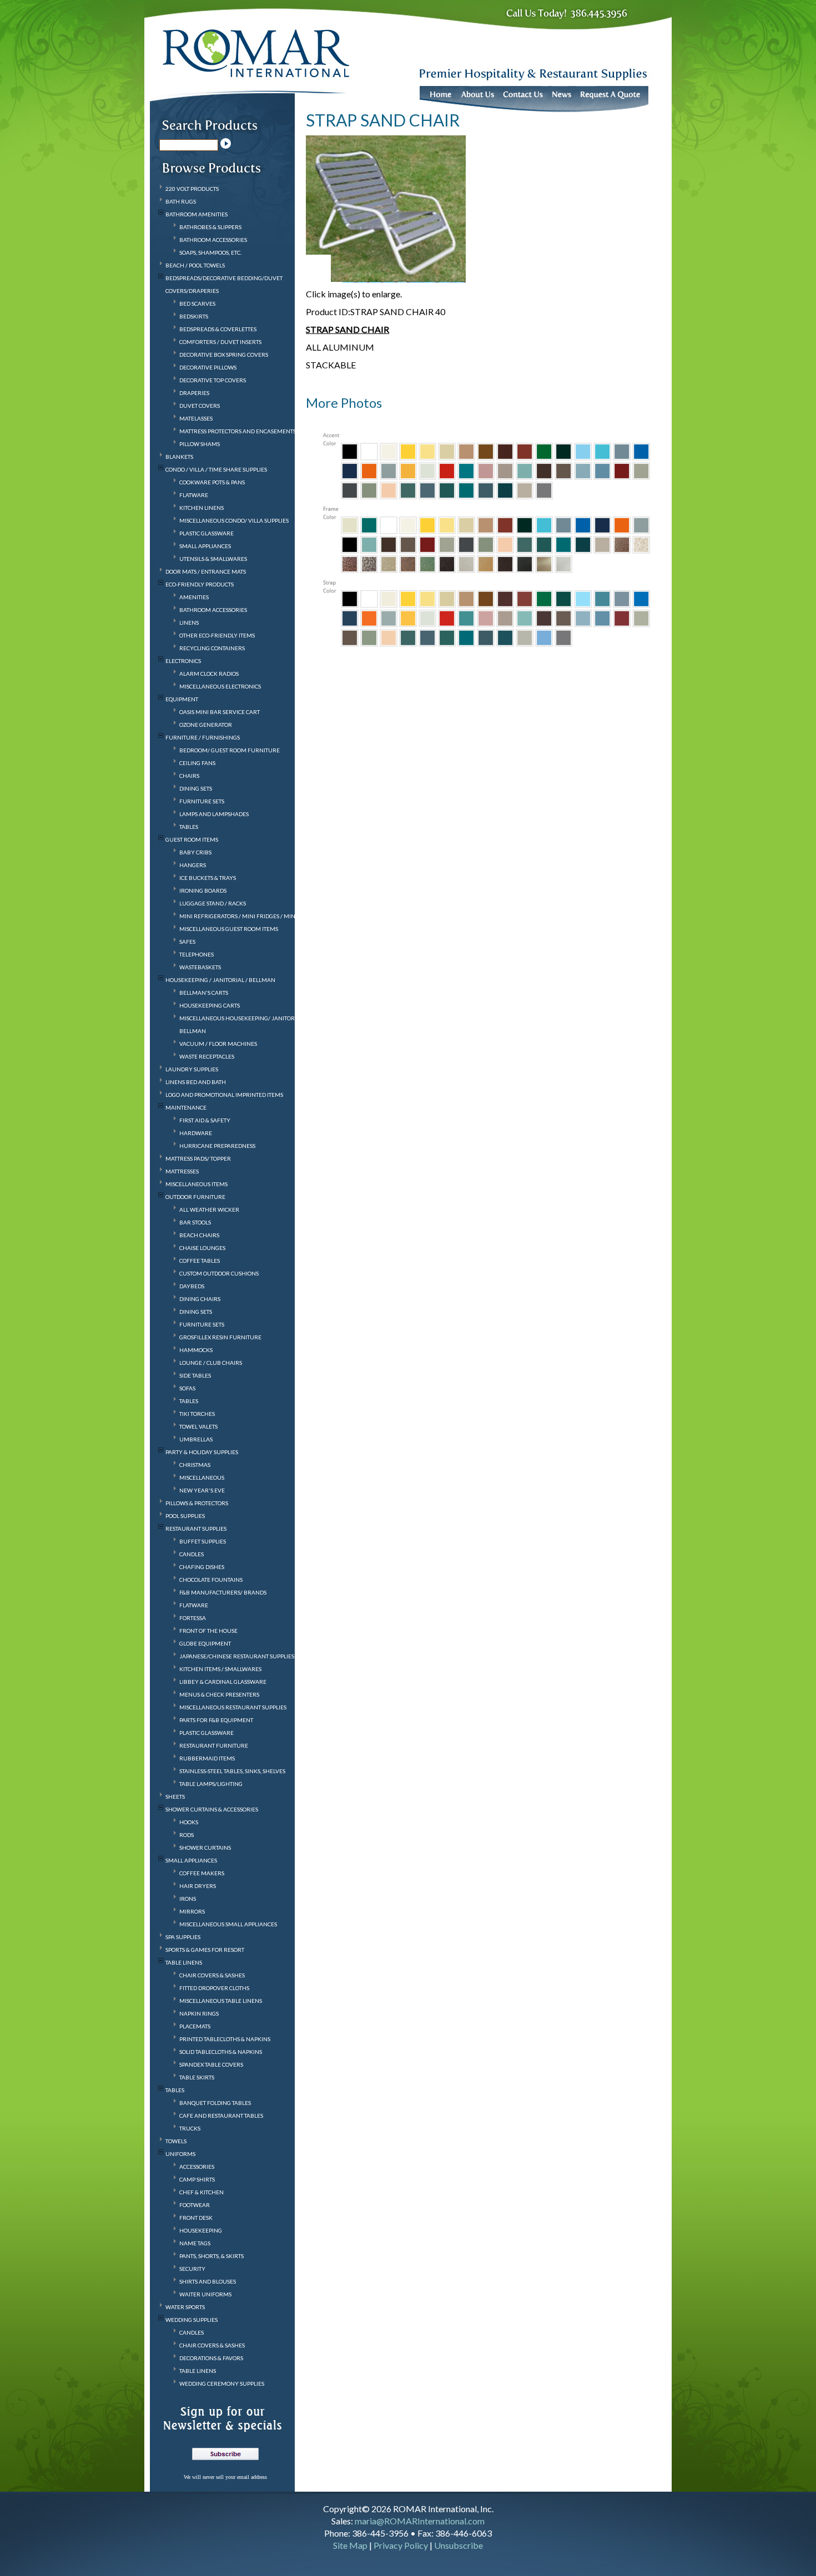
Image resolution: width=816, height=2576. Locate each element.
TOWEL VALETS (198, 1426)
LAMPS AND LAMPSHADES (214, 814)
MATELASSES (196, 418)
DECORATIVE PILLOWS (208, 367)
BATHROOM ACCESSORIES (213, 240)
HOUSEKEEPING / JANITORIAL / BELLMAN (220, 980)
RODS (187, 1835)
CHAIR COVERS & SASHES (212, 1975)
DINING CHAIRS (200, 1299)
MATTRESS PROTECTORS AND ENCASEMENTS (238, 431)
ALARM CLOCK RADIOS (209, 674)
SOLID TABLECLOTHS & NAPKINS (221, 2052)
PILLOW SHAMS (200, 444)
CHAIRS (189, 776)
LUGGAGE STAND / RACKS (213, 903)
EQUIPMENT (182, 699)
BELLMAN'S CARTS (204, 993)
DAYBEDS (192, 1286)
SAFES (187, 942)
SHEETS (175, 1796)
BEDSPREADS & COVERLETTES (218, 329)
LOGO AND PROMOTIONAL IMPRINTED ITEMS (224, 1095)
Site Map (350, 2545)
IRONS (188, 1899)
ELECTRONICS (183, 661)
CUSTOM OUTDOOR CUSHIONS (219, 1273)
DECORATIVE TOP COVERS (213, 380)
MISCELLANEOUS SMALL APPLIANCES (228, 1924)
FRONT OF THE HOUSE (208, 1631)
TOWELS (176, 2141)
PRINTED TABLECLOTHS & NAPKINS (225, 2039)
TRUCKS (190, 2128)
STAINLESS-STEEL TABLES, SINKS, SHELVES (232, 1771)
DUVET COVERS (200, 406)
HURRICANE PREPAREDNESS (217, 1146)
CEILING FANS (197, 763)
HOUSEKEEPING (201, 2230)
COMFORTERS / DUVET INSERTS (220, 342)
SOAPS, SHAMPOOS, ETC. (210, 252)
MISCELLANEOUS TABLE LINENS (221, 2001)
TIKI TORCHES (197, 1414)
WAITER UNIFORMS (205, 2294)
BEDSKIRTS (194, 316)
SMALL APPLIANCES (205, 546)
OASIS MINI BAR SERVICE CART (220, 712)
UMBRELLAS (196, 1439)
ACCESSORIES (197, 2167)
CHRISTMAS (195, 1465)
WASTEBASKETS (200, 967)
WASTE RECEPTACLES (207, 1056)
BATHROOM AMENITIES (197, 214)
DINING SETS (196, 788)
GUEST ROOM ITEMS (192, 839)
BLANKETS (179, 457)
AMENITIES (194, 597)
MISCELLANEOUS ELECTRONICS (220, 686)
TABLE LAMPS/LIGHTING (211, 1784)
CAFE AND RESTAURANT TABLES (221, 2116)
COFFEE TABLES (200, 1261)
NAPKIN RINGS (199, 2013)
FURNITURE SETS (202, 801)
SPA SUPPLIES (183, 1937)
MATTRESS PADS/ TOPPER (198, 1158)
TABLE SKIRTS (197, 2077)
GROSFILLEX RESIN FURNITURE (220, 1337)
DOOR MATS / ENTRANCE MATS (206, 571)
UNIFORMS (180, 2154)
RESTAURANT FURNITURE (214, 1745)
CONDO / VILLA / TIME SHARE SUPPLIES (216, 469)
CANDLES (192, 1554)
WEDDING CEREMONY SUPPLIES (222, 2383)
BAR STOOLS (195, 1222)
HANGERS (193, 865)
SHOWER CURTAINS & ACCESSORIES (212, 1809)
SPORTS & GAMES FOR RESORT (205, 1950)
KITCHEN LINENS (202, 508)
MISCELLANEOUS (202, 1477)
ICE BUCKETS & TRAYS (208, 878)
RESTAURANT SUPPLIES (196, 1529)
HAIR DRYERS (198, 1886)
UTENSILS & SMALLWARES (213, 559)
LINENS (189, 623)
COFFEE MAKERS (202, 1873)
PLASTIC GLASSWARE (206, 533)
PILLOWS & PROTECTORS (197, 1503)
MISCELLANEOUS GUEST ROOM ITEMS (229, 929)
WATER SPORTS (185, 2307)
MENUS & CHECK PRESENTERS (219, 1694)
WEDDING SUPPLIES (192, 2320)
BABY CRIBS (195, 852)
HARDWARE (196, 1133)
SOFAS (187, 1388)
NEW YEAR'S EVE (202, 1490)
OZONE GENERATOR (206, 725)
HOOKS (189, 1822)
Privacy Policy (401, 2545)
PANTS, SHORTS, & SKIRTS (211, 2256)
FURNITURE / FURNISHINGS (203, 737)
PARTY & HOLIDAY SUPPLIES (202, 1452)
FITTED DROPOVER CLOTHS (214, 1988)
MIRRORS (192, 1911)
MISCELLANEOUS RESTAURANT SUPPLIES (233, 1707)
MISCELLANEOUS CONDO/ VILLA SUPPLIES (234, 520)
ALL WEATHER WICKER (209, 1209)
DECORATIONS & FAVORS (211, 2358)
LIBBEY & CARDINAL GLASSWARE (223, 1682)
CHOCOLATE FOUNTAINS (211, 1580)
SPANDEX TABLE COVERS (211, 2064)
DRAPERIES (194, 393)
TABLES (189, 827)
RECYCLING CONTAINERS (212, 648)
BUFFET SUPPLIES (203, 1541)
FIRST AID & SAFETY (205, 1120)
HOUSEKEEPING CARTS (210, 1005)
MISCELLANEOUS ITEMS (197, 1184)
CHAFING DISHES (202, 1567)
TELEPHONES (197, 954)
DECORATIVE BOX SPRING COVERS (224, 355)
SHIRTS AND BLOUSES (208, 2281)
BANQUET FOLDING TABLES (215, 2103)
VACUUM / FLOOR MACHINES (218, 1044)
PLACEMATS (195, 2026)
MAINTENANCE (186, 1107)
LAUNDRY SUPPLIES (192, 1069)
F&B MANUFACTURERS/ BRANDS (223, 1592)
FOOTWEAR (195, 2205)
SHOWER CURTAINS (205, 1848)
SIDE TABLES (195, 1375)
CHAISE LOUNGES (202, 1248)
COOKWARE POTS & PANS (212, 482)
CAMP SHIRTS (197, 2179)
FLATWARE (194, 495)
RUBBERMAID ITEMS (207, 1758)
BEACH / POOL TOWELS (195, 265)
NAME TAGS (195, 2243)
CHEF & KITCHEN (202, 2192)
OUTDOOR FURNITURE (195, 1197)
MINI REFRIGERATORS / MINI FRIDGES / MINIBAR (244, 916)
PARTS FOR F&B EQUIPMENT (216, 1720)
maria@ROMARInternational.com (420, 2521)
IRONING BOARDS (203, 890)
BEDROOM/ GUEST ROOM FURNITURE (230, 750)
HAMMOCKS (196, 1350)
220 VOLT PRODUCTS (192, 189)
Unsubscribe (459, 2545)
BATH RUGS (181, 201)
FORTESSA (193, 1618)
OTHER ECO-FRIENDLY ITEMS (217, 635)
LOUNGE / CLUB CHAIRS (211, 1363)
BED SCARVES (197, 303)
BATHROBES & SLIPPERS (210, 227)
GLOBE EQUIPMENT (205, 1643)
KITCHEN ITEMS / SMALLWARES (220, 1669)
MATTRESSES (182, 1171)
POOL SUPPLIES (185, 1516)
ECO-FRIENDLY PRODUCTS (200, 584)
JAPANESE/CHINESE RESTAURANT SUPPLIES (237, 1656)
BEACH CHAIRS (199, 1235)
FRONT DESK (196, 2218)
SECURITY (192, 2269)
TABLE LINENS (184, 1962)
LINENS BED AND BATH (196, 1082)
